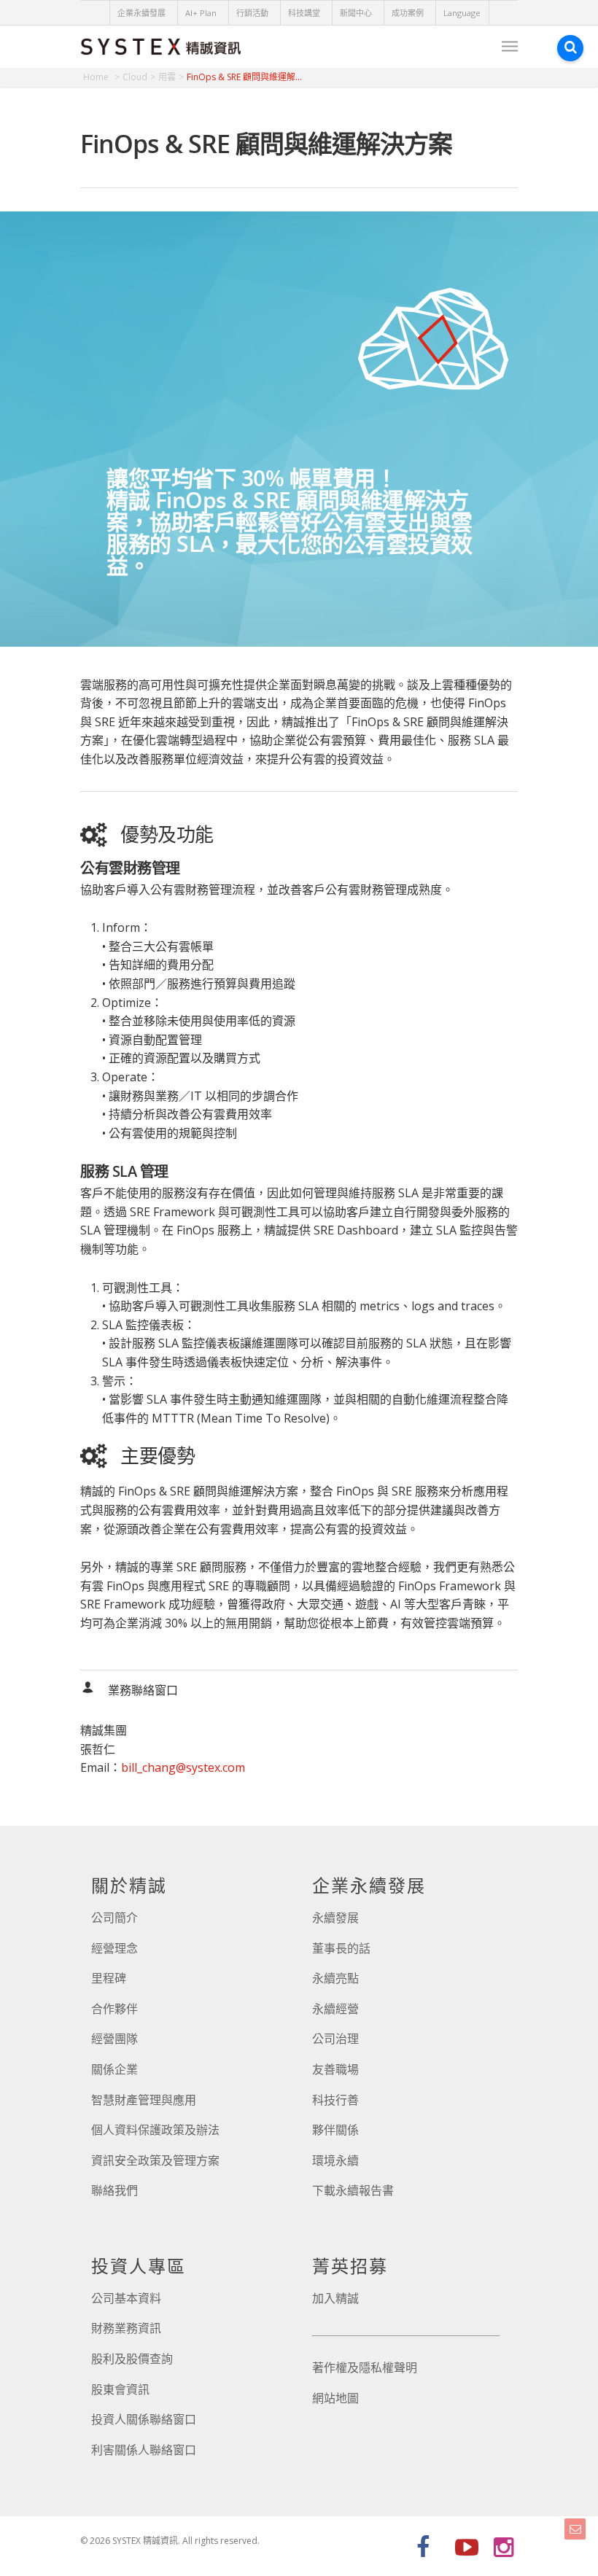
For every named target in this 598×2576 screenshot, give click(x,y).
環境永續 (335, 2160)
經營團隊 (114, 2039)
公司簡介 (114, 1918)
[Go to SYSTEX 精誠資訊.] (101, 77)
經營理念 (114, 1948)
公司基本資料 (126, 2298)
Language (462, 13)
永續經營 (335, 2009)
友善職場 (335, 2069)
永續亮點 (335, 1978)
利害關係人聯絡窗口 (144, 2450)
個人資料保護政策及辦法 (155, 2130)
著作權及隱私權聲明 (365, 2367)
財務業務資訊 (126, 2328)
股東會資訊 (120, 2389)
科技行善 (335, 2100)
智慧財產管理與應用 (144, 2100)
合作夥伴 (114, 2009)
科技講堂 (304, 13)
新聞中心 (356, 13)
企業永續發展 (141, 13)
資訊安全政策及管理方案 (155, 2160)
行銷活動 (252, 13)
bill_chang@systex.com (183, 1767)
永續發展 (335, 1918)
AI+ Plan (201, 13)
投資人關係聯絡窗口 (144, 2419)
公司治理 (335, 2039)
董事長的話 (341, 1948)
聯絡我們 (114, 2190)
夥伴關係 (335, 2130)
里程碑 (109, 1978)
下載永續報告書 (353, 2190)
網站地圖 (335, 2398)
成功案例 (408, 13)
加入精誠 (335, 2298)
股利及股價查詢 (132, 2359)
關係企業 (114, 2069)
